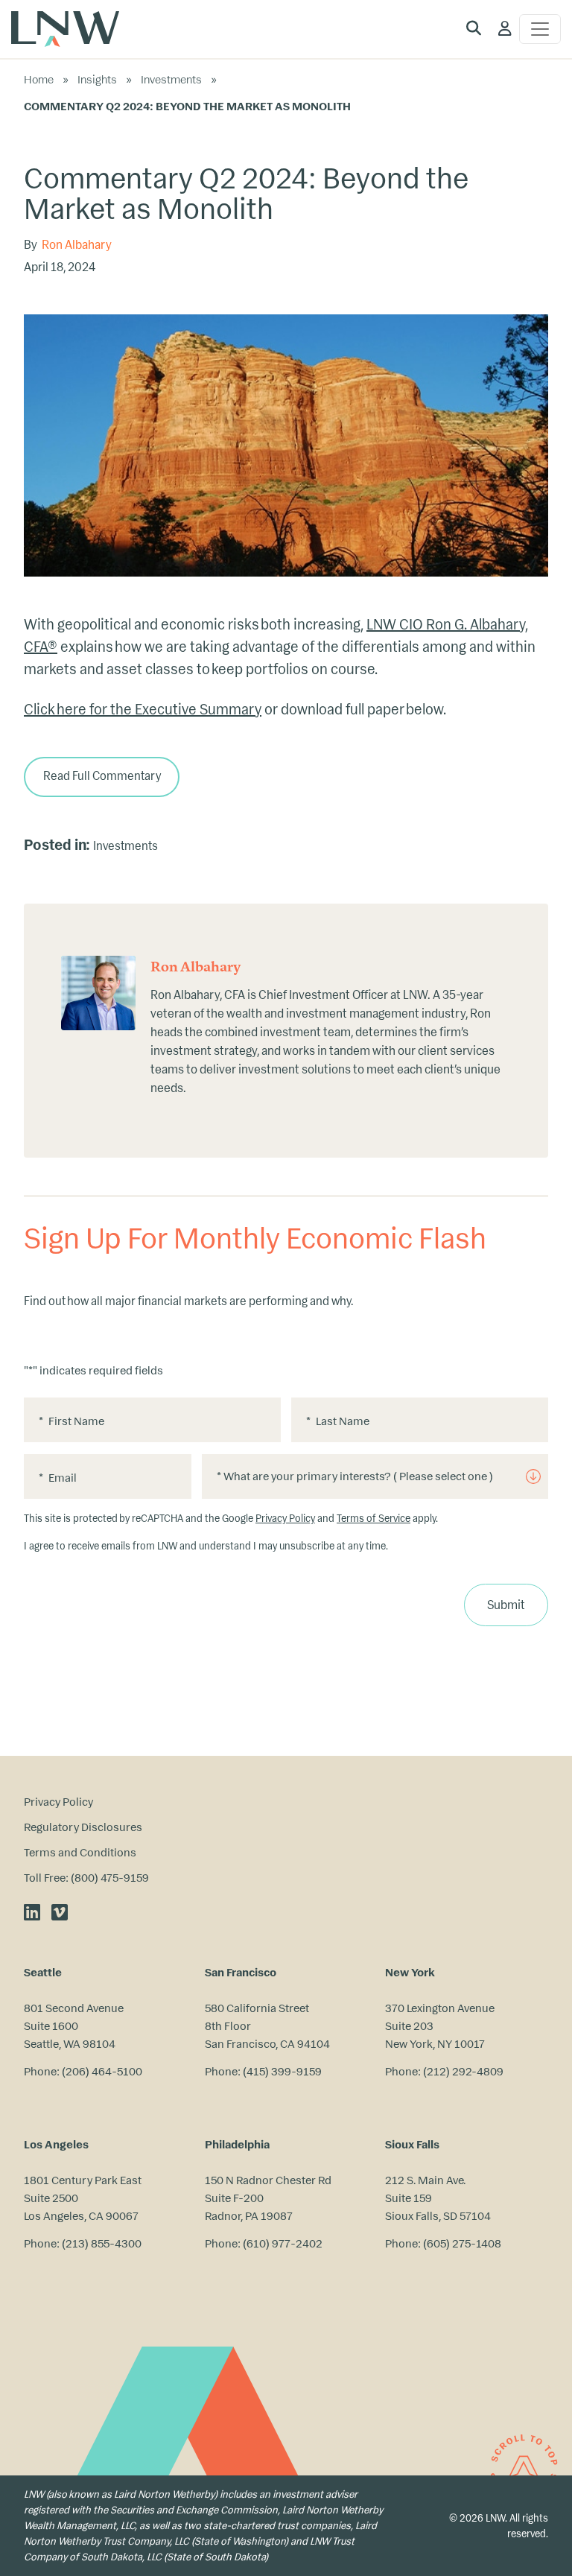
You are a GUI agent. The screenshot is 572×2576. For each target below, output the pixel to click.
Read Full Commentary (102, 776)
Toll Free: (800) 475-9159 (86, 1878)
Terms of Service (374, 1519)
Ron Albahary (77, 245)
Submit (506, 1605)
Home (39, 79)
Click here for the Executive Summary (143, 710)
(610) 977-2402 (283, 2243)
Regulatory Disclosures (83, 1827)
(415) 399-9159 (282, 2071)
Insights (97, 79)
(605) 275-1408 (462, 2243)
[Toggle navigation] (540, 29)
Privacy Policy (285, 1519)
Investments (171, 79)
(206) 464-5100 (102, 2071)
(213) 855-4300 (102, 2243)
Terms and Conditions (80, 1852)
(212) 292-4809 (463, 2071)
